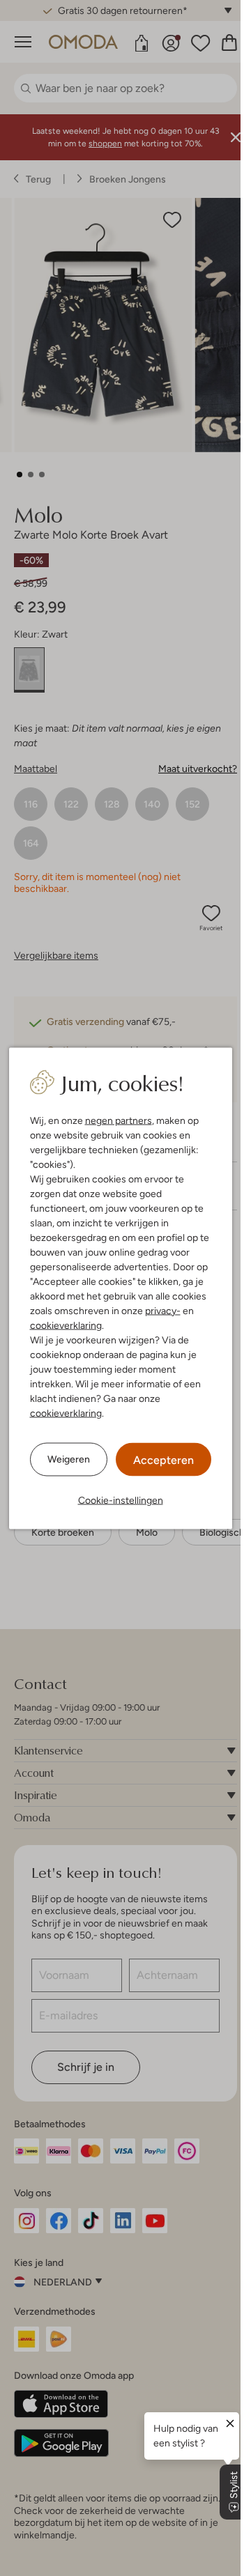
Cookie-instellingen (121, 1499)
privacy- (163, 1310)
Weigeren (69, 1459)
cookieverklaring (66, 1325)
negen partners (119, 1120)
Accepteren (163, 1459)
